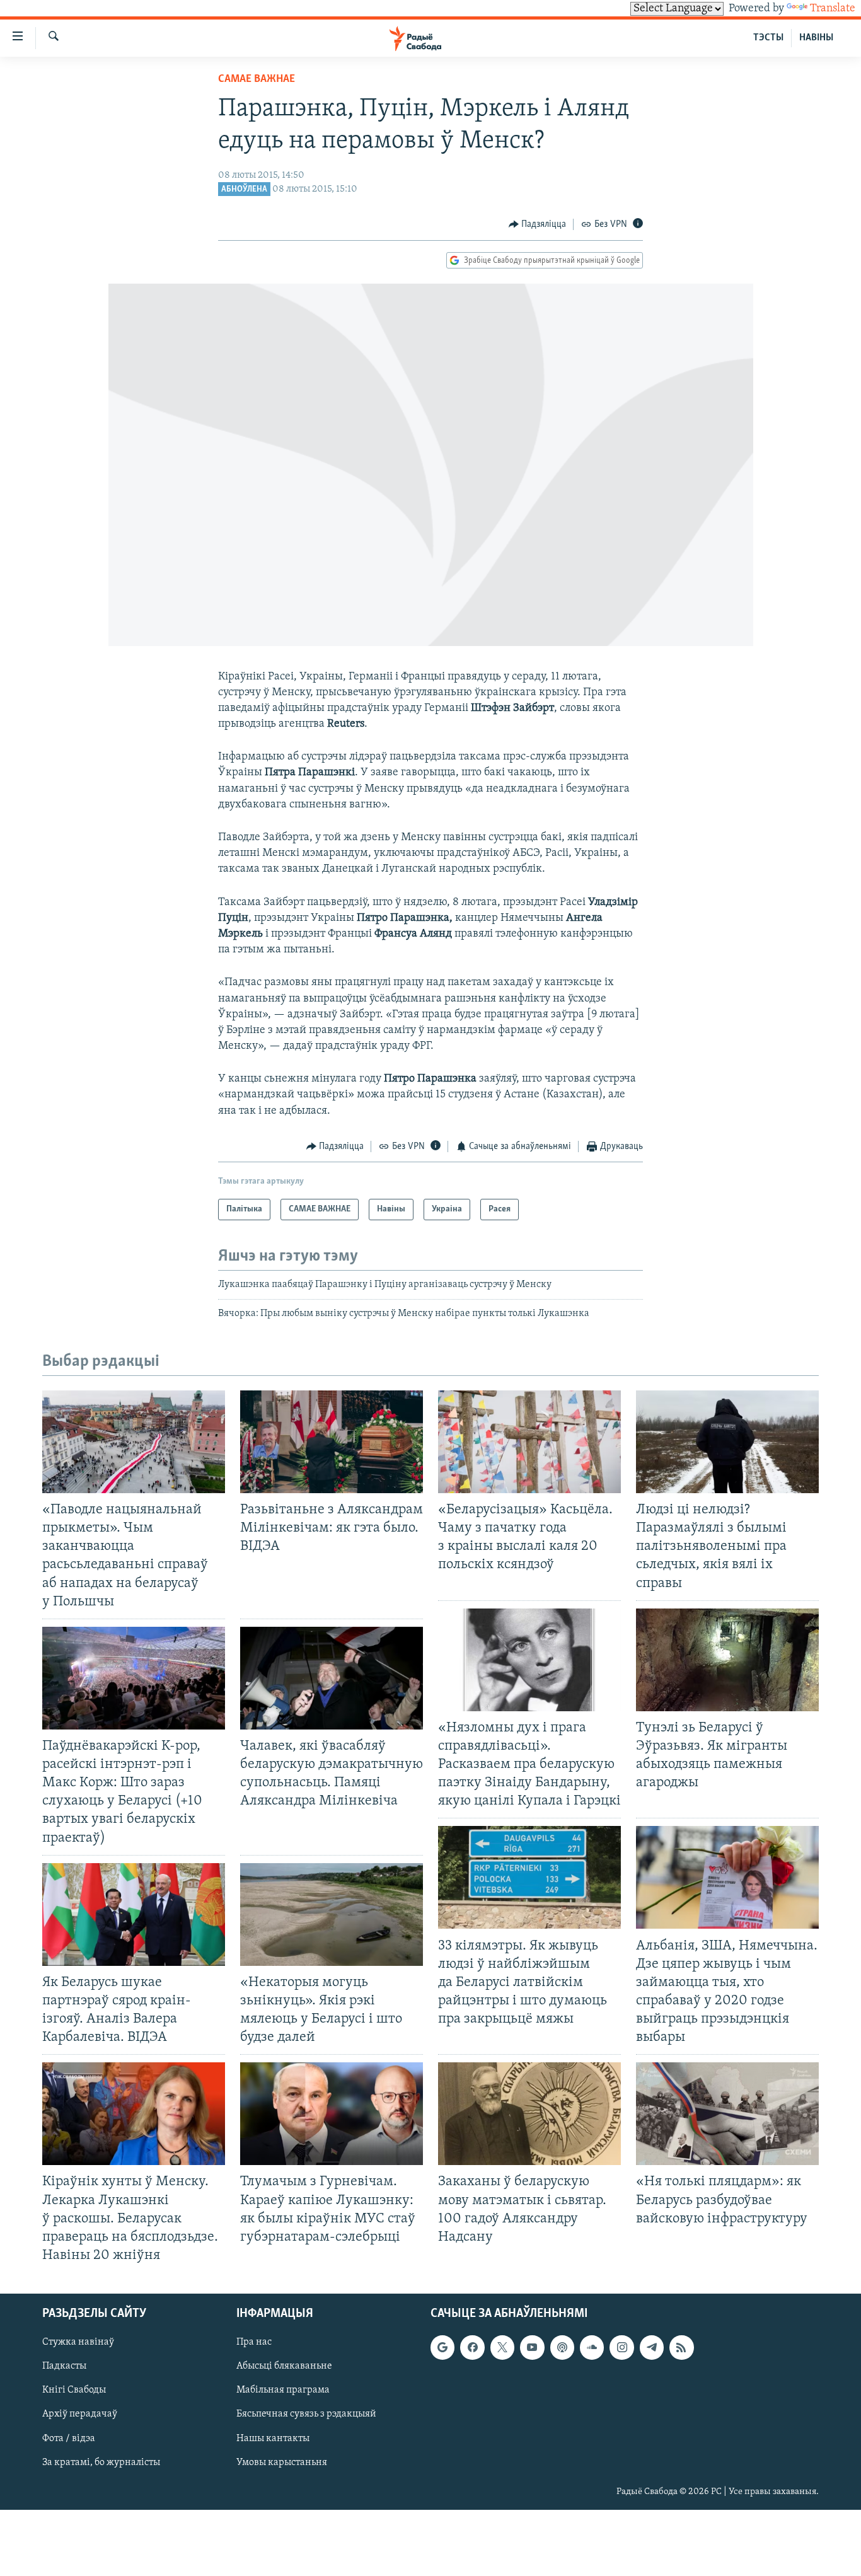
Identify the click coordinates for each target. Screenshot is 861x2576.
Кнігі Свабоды (74, 2390)
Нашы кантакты (273, 2439)
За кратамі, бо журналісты (101, 2463)
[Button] (538, 224)
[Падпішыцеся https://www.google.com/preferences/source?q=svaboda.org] (442, 2347)
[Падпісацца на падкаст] (562, 2347)
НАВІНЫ (816, 38)
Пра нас (254, 2342)
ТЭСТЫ (768, 38)
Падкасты (64, 2366)
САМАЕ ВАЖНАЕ (257, 79)
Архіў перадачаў (80, 2415)
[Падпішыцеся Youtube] (532, 2347)
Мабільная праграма (283, 2390)
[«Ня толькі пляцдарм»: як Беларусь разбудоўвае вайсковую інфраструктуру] (727, 2114)
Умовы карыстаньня (282, 2463)
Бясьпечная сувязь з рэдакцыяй (306, 2415)
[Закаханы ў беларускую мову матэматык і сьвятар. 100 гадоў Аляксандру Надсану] (529, 2114)
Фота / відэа (69, 2439)
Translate (833, 9)
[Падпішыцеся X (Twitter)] (502, 2347)
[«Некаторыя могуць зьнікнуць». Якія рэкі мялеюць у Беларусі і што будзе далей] (332, 1915)
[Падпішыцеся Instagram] (621, 2347)
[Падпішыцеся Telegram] (652, 2347)
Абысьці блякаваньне (284, 2366)
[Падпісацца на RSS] (681, 2347)
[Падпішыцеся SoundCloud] (592, 2347)
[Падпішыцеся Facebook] (472, 2347)
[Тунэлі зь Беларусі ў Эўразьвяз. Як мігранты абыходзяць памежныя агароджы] (727, 1660)
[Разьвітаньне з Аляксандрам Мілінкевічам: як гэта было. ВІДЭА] (332, 1442)
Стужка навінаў (78, 2342)
